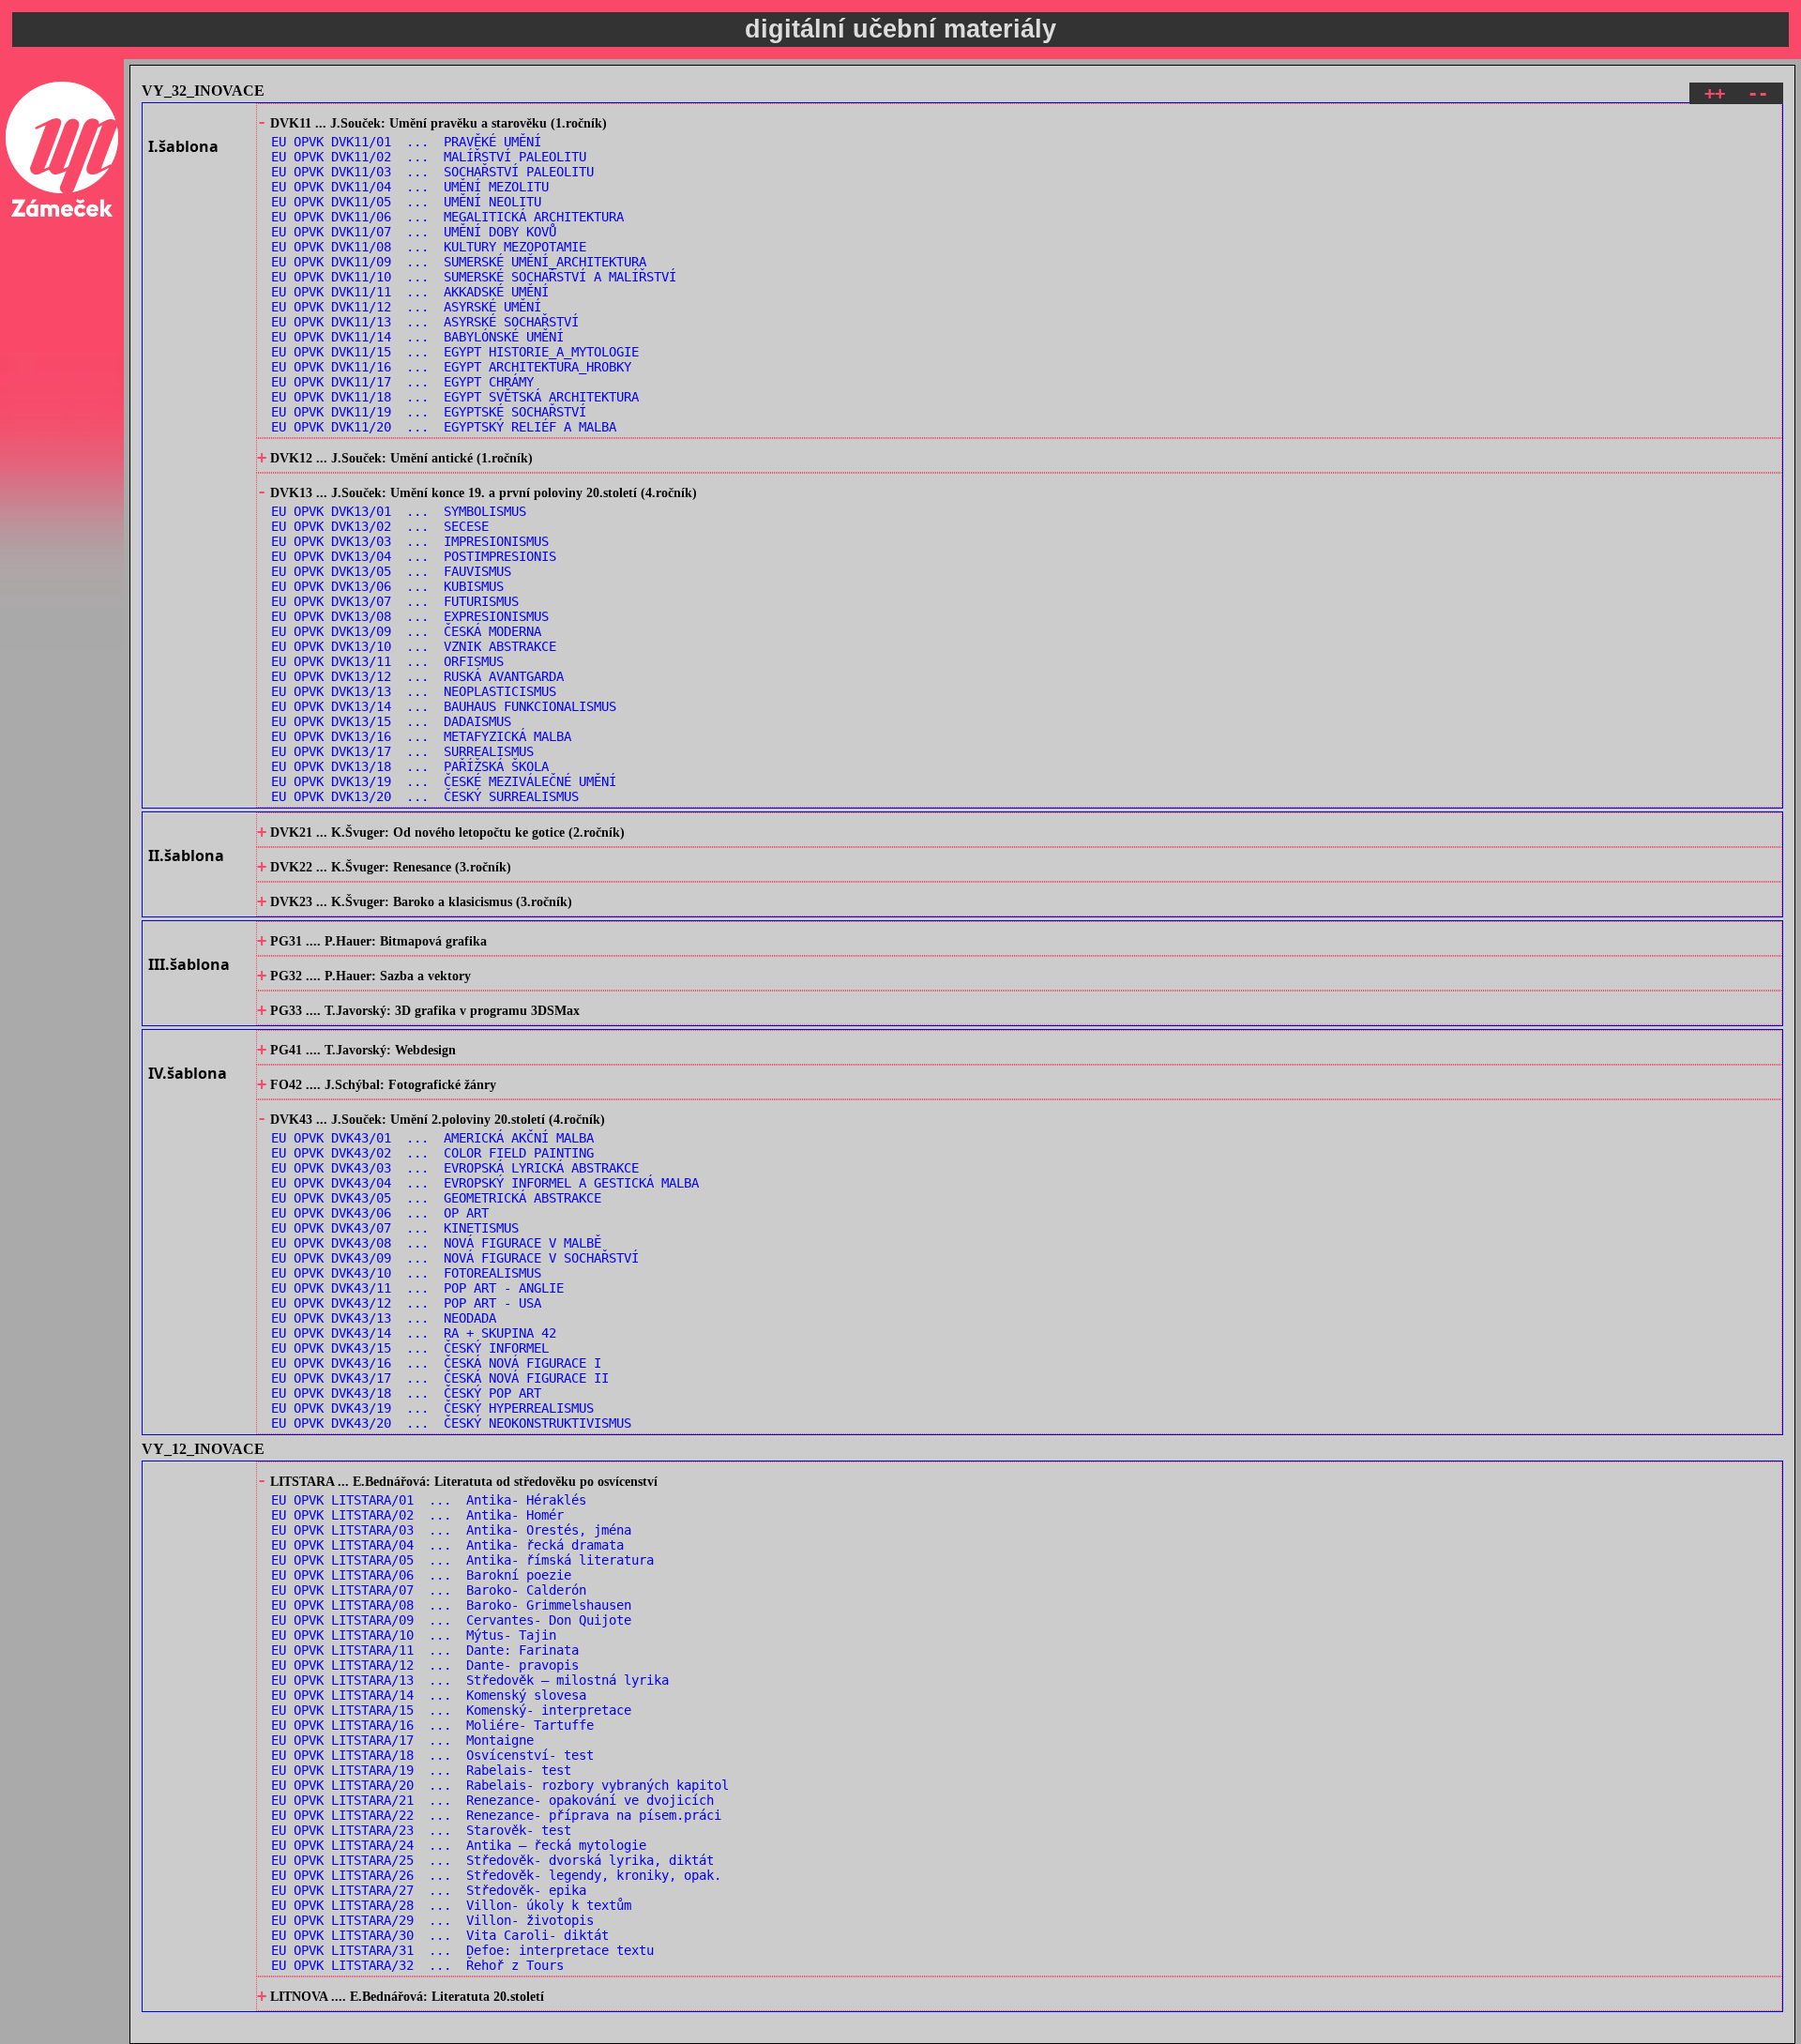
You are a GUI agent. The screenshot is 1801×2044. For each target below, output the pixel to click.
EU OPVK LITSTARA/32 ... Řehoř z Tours (417, 1965)
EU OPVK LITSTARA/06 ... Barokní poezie (421, 1575)
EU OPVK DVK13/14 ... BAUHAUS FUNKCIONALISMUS (444, 706)
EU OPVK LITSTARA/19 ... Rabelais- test (421, 1770)
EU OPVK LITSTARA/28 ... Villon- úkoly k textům (451, 1905)
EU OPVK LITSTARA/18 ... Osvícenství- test (432, 1755)
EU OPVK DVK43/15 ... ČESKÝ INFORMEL (410, 1348)
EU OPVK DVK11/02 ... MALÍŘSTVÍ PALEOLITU (429, 157)
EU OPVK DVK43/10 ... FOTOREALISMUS (406, 1273)
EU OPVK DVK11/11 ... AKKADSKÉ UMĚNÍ (410, 292)
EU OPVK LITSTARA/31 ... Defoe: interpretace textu (462, 1950)
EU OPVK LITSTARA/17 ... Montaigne (402, 1740)
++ (1715, 93)
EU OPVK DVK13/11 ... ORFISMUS (387, 661)
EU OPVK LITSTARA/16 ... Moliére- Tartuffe (432, 1725)
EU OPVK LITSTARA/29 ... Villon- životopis (432, 1920)
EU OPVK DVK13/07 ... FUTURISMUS (395, 601)
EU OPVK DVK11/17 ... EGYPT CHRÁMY (402, 382)
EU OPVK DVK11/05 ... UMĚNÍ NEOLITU (406, 202)
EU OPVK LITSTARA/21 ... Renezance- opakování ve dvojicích (492, 1800)
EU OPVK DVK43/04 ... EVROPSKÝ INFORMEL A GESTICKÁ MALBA (485, 1183)
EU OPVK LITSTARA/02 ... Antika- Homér (417, 1515)
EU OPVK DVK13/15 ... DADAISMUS (391, 721)
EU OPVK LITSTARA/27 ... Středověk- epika (429, 1890)
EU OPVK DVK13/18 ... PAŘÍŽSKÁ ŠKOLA (410, 766)
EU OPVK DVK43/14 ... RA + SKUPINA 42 (414, 1333)
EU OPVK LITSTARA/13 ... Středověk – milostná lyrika (470, 1680)
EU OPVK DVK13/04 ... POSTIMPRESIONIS (414, 556)
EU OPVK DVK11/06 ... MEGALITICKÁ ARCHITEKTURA (447, 217)
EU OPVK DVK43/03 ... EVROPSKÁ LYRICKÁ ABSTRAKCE (455, 1168)
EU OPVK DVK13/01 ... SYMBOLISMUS (399, 511)
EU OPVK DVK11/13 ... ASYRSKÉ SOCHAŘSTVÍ (425, 322)
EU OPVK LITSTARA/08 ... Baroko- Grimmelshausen (451, 1605)
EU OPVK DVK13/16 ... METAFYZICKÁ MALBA (421, 736)
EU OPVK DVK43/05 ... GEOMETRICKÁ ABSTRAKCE (436, 1198)
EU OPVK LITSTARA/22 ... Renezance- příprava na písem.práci (496, 1815)
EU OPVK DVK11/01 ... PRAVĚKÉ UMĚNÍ (406, 142)
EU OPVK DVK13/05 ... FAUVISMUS (391, 571)
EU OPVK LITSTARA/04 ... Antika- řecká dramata (447, 1545)
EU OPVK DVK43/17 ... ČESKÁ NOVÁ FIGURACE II (440, 1378)
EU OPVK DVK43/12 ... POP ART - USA (406, 1303)
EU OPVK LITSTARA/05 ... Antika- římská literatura (462, 1560)
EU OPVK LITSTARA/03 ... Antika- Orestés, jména (451, 1530)
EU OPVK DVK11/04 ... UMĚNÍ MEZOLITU (410, 187)
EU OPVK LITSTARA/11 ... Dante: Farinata (425, 1650)
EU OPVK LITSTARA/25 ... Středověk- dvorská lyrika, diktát (492, 1860)
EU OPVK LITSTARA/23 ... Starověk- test (421, 1830)
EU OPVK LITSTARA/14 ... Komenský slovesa (429, 1695)
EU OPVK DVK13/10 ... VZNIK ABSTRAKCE (414, 646)
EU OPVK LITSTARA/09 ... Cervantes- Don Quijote (451, 1620)
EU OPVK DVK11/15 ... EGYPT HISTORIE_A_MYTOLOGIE (455, 352)
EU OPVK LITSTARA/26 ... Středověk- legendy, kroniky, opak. (496, 1875)
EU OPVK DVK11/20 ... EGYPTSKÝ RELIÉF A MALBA (444, 427)
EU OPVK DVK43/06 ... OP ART (380, 1213)
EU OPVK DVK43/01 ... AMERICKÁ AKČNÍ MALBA (432, 1138)
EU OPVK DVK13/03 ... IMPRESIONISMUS (410, 541)
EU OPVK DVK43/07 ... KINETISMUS (395, 1228)
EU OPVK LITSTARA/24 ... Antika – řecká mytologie (459, 1845)
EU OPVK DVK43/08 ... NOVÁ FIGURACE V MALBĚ (436, 1243)
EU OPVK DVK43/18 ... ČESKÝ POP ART (406, 1393)
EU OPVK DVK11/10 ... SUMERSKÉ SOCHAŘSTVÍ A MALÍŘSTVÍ (474, 277)
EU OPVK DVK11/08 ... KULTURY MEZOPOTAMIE (429, 247)
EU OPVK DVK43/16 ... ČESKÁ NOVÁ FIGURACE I (436, 1363)
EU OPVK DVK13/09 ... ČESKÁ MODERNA (406, 631)
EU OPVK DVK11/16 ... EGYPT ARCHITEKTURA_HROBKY (451, 367)
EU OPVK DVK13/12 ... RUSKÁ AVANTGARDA (417, 676)
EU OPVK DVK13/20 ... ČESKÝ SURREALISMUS (425, 796)
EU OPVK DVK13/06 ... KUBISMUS (387, 586)
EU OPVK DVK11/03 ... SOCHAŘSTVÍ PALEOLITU (432, 172)
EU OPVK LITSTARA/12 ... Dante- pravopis (425, 1665)
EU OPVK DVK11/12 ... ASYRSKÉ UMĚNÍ (406, 307)
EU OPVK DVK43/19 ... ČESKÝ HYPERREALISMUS (432, 1408)
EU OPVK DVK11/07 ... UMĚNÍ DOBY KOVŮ (414, 232)
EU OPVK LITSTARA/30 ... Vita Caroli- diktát (440, 1935)
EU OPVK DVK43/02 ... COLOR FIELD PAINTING (432, 1153)
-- (1758, 93)
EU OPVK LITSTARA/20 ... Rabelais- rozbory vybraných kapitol (500, 1785)
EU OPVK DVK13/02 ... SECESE (380, 526)
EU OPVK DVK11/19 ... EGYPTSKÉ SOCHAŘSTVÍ (429, 412)
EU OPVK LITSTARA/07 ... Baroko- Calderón (429, 1590)
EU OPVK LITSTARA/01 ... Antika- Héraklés (429, 1500)
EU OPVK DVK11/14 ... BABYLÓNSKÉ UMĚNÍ (417, 337)
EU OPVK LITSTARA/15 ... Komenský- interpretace (451, 1710)
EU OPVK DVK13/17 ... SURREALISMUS (402, 751)
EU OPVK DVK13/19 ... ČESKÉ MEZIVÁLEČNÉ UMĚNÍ (444, 781)
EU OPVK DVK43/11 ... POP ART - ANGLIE (417, 1288)
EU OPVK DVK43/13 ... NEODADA (384, 1318)
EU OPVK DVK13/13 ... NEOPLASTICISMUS (414, 691)
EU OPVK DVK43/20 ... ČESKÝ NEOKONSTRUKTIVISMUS (451, 1423)
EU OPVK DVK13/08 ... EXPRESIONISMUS (410, 616)
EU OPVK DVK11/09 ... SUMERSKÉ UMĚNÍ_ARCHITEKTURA (459, 262)
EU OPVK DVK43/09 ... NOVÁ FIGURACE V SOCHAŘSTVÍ (455, 1258)
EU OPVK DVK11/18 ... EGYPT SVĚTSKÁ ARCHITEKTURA (455, 397)
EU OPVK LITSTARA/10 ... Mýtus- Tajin (414, 1635)
